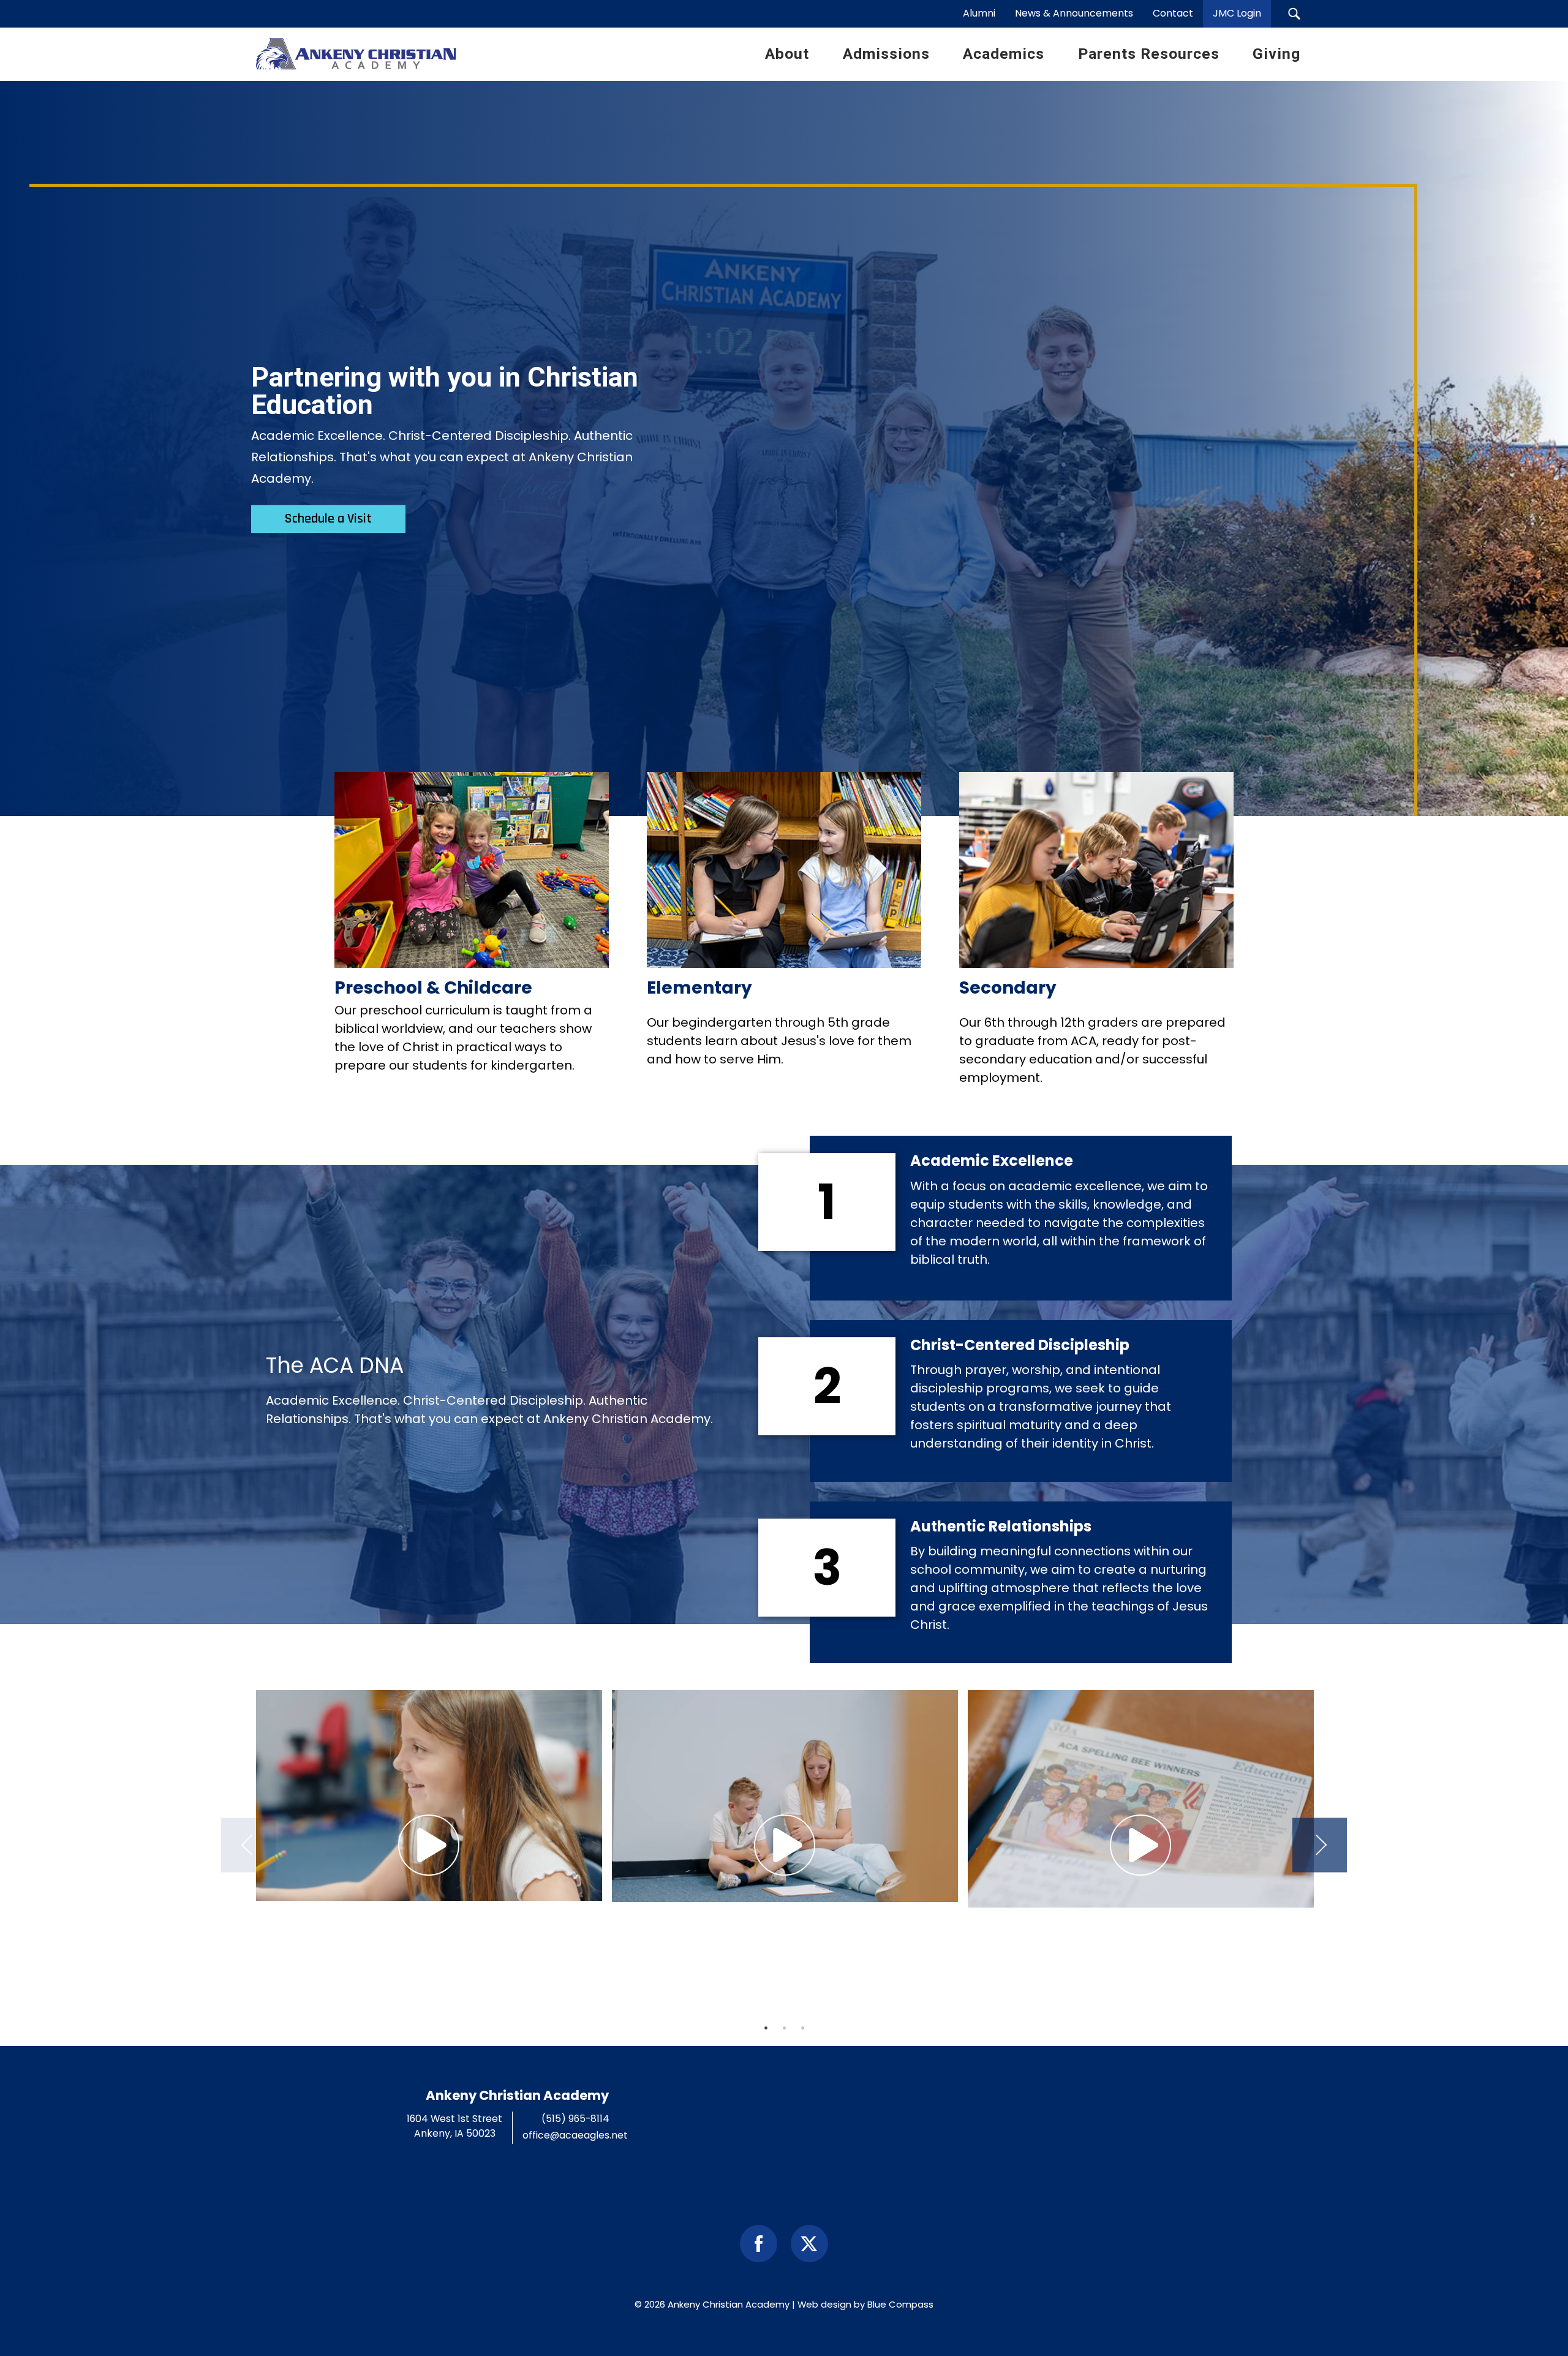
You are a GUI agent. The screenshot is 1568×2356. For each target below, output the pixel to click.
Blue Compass (900, 2304)
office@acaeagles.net (575, 2135)
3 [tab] (802, 2028)
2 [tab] (784, 2028)
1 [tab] (766, 2028)
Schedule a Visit (328, 519)
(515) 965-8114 (575, 2119)
